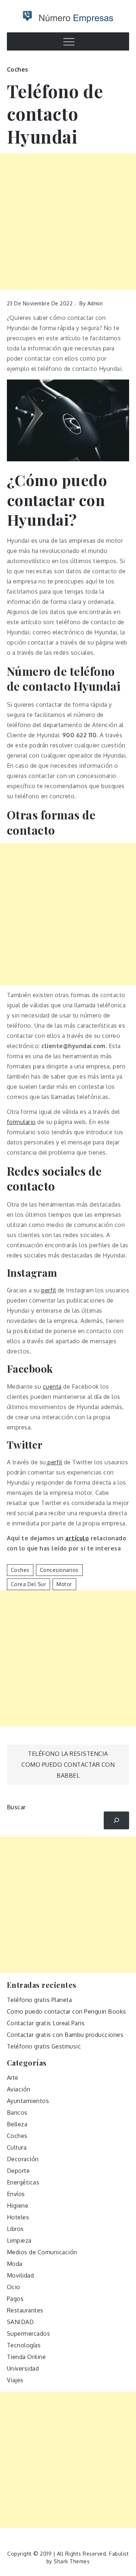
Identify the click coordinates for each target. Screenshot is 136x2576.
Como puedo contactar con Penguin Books (67, 2011)
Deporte (18, 2171)
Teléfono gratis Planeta (40, 2000)
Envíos (16, 2194)
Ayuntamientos (28, 2101)
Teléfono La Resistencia (68, 1754)
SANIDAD (20, 2322)
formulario (21, 1122)
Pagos (15, 2299)
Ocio (14, 2287)
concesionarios (59, 1570)
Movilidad (20, 2275)
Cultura (17, 2147)
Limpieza (19, 2240)
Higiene (18, 2206)
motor (64, 1584)
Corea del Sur (29, 1584)
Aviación (19, 2089)
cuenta (52, 1387)
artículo (77, 1538)
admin (95, 303)
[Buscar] (117, 1820)
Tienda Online (26, 2357)
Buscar (16, 1807)
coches (20, 1570)
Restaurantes (25, 2310)
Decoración (23, 2159)
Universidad (23, 2368)
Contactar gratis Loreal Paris (46, 2023)
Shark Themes (72, 2561)
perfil (49, 1290)
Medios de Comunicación (42, 2252)
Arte (13, 2078)
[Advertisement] (68, 222)
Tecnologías (24, 2345)
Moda (15, 2264)
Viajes (15, 2380)
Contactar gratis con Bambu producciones (65, 2035)
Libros (15, 2229)
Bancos (17, 2112)
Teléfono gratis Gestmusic (44, 2046)
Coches (18, 69)
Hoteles (18, 2217)
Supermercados (29, 2334)
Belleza (17, 2124)
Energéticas (23, 2182)
